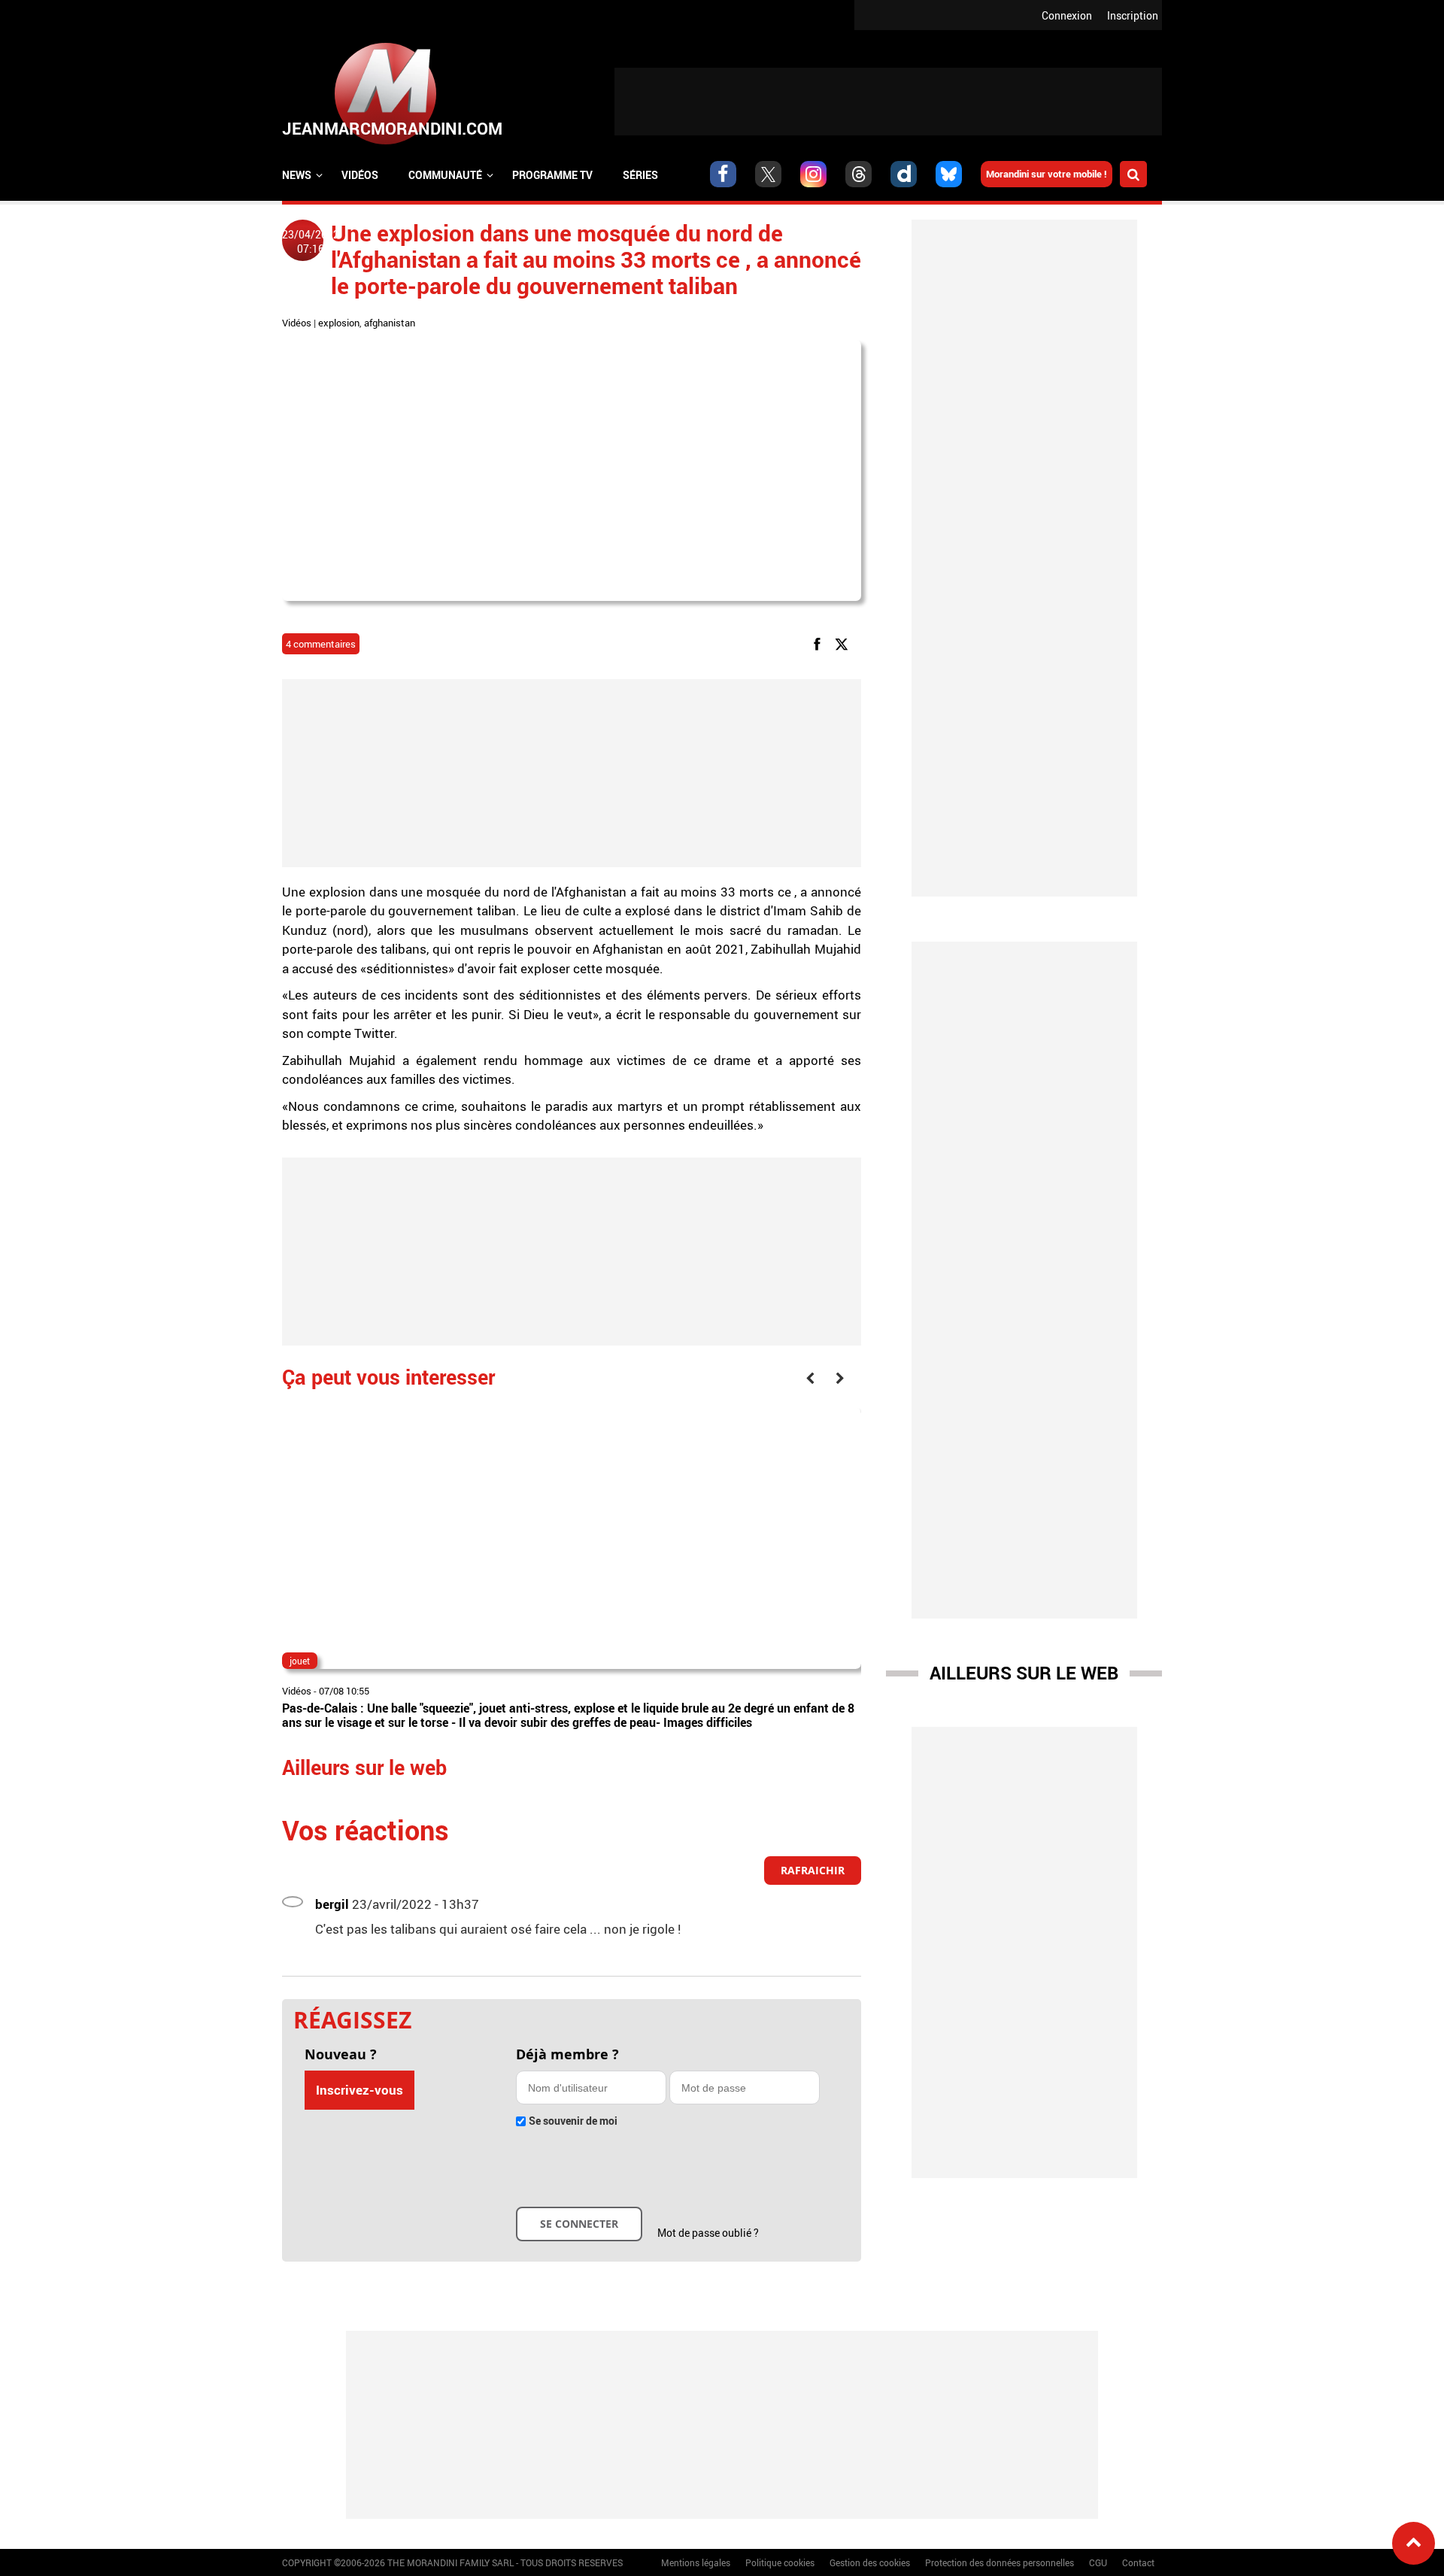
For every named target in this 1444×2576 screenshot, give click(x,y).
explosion (339, 323)
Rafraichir (813, 1870)
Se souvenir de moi (573, 2121)
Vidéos (360, 175)
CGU (1098, 2562)
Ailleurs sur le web (1024, 1673)
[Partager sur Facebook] (820, 643)
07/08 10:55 (344, 1691)
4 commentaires (321, 644)
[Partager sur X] (844, 643)
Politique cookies (780, 2562)
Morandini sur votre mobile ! (1047, 174)
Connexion (1067, 15)
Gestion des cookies (870, 2562)
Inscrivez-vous (359, 2090)
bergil (332, 1904)
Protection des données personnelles (1000, 2562)
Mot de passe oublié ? (708, 2233)
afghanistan (390, 323)
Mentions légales (696, 2562)
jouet (300, 1661)
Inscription (1133, 15)
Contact (1138, 2562)
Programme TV (552, 175)
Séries (640, 175)
